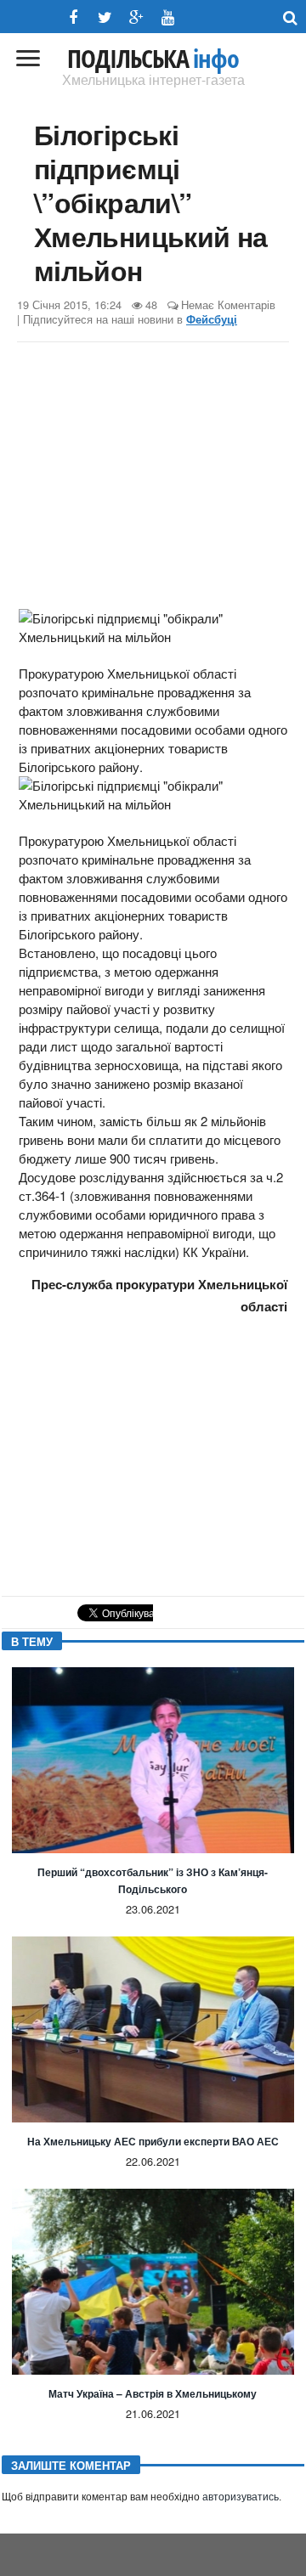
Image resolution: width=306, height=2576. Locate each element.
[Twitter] (105, 17)
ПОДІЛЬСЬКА (153, 59)
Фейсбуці (212, 319)
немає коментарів (228, 304)
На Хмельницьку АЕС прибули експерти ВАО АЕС (153, 2141)
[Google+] (136, 17)
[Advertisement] (153, 478)
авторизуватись (241, 2497)
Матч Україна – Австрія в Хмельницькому (153, 2393)
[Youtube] (168, 17)
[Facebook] (74, 17)
